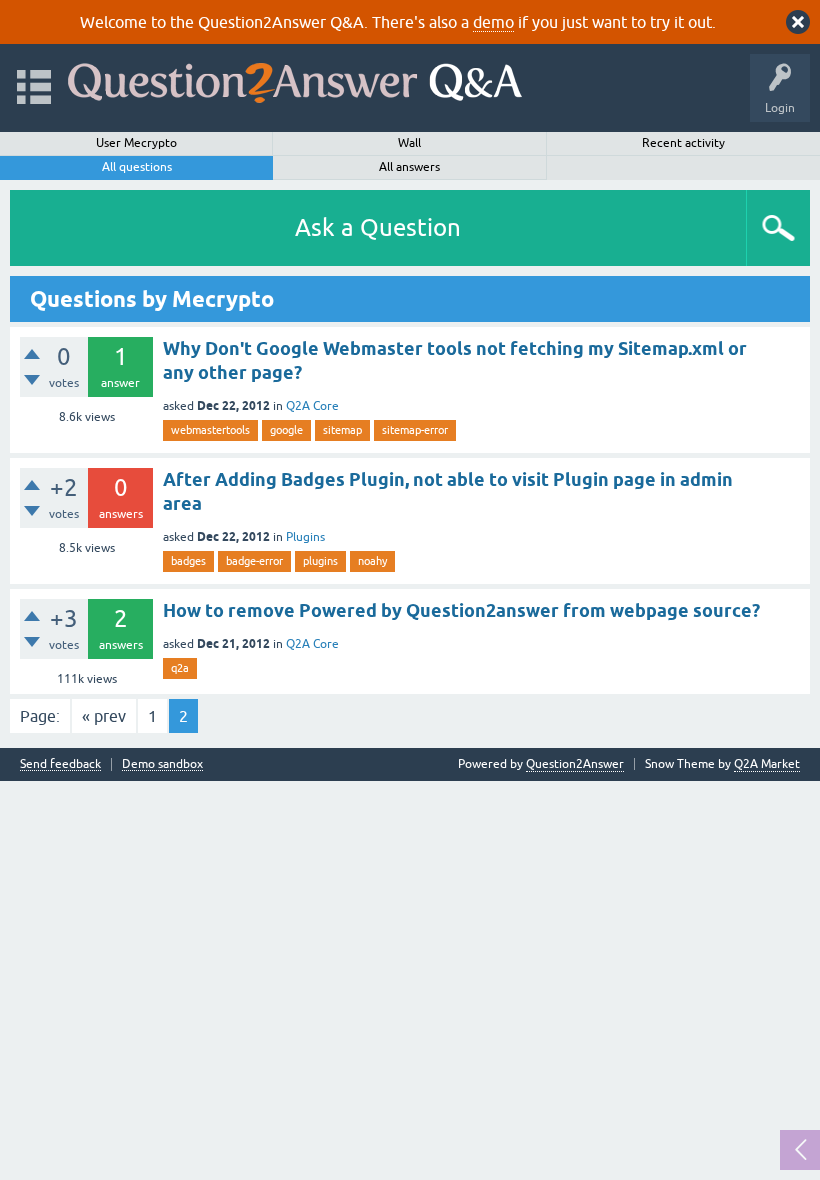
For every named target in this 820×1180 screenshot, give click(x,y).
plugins (320, 561)
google (286, 430)
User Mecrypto (136, 143)
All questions (137, 167)
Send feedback (60, 764)
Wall (409, 143)
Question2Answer (575, 764)
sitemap (342, 430)
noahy (372, 561)
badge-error (254, 561)
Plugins (305, 537)
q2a (180, 668)
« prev (104, 716)
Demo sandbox (162, 764)
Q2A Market (767, 764)
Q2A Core (312, 406)
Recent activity (683, 143)
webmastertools (210, 430)
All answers (409, 167)
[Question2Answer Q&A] (295, 78)
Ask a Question (378, 227)
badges (188, 561)
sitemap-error (415, 430)
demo (493, 22)
